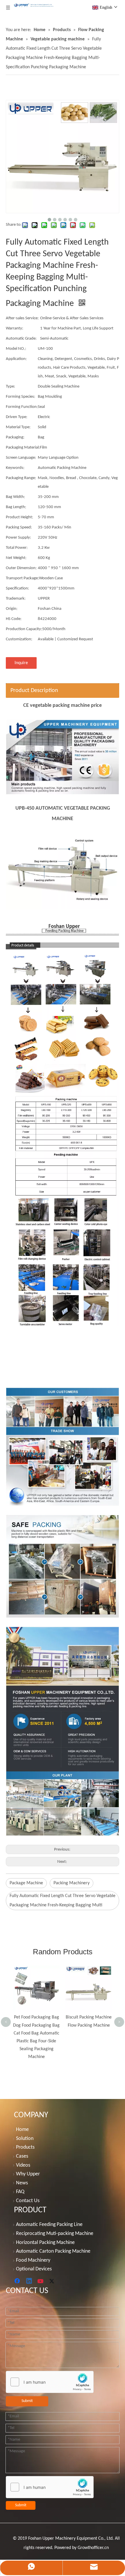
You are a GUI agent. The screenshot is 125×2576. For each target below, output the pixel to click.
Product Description (34, 691)
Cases (22, 2156)
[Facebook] (18, 2281)
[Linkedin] (29, 2281)
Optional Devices (34, 2269)
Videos (23, 2165)
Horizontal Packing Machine (45, 2243)
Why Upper (28, 2174)
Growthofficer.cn (93, 2548)
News (22, 2183)
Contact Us (28, 2201)
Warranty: (15, 328)
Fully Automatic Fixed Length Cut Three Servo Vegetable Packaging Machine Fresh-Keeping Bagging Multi (63, 1901)
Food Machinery (33, 2260)
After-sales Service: (22, 318)
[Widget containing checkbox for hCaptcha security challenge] (50, 2382)
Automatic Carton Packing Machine (53, 2251)
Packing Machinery (72, 1883)
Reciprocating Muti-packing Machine (55, 2234)
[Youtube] (41, 2281)
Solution (25, 2139)
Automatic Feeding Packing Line (49, 2225)
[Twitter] (53, 2281)
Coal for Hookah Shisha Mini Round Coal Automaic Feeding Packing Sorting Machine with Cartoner (95, 1987)
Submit (27, 2401)
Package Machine (26, 1883)
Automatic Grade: (21, 339)
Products (25, 2147)
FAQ (20, 2192)
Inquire (21, 663)
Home (22, 2130)
